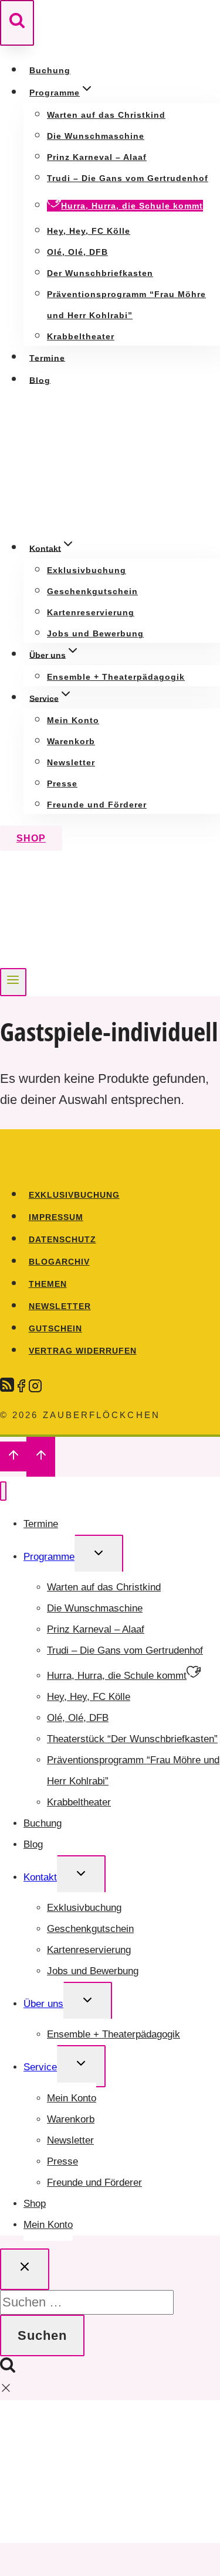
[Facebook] (21, 1384)
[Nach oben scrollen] (13, 1456)
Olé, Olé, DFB (77, 252)
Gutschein (55, 1328)
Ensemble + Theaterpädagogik (116, 677)
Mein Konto (73, 720)
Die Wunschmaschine (96, 136)
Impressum (56, 1217)
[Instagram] (35, 1384)
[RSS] (7, 1384)
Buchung (50, 70)
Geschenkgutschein (92, 592)
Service (40, 2067)
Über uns (43, 2004)
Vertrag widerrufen (83, 1351)
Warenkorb (71, 742)
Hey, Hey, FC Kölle (89, 231)
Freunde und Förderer (97, 805)
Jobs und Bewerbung (95, 634)
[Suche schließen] (25, 2269)
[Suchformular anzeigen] (17, 23)
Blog (40, 380)
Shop (31, 838)
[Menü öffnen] (13, 982)
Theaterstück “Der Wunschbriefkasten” (132, 1739)
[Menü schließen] (3, 1491)
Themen (48, 1284)
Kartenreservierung (91, 613)
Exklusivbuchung (87, 570)
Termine (47, 357)
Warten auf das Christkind (106, 115)
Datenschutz (62, 1239)
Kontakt (40, 1877)
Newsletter (71, 763)
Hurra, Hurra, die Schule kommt (132, 206)
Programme (49, 1557)
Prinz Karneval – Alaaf (97, 157)
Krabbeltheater (81, 337)
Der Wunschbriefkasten (100, 273)
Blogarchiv (59, 1262)
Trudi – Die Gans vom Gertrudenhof (128, 178)
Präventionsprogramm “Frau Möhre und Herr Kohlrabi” (133, 1771)
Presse (62, 784)
